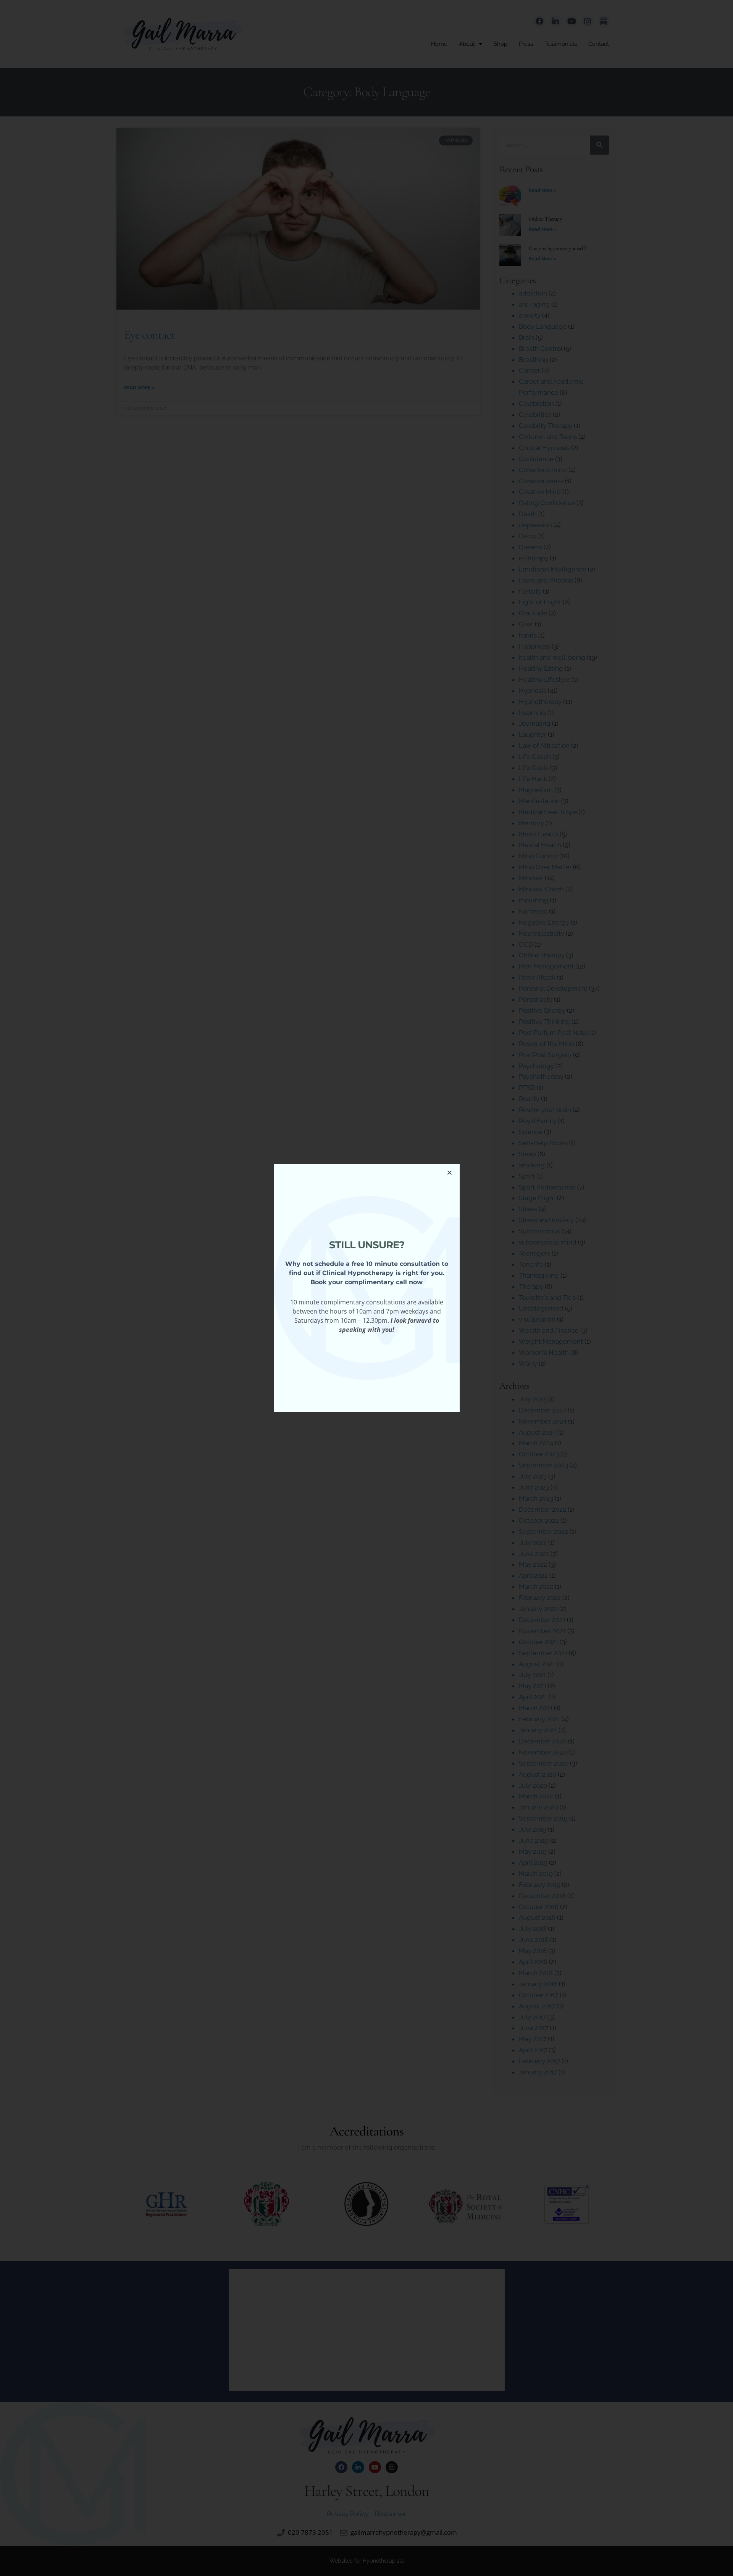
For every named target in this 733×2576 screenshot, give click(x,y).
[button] (450, 1173)
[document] (366, 1288)
